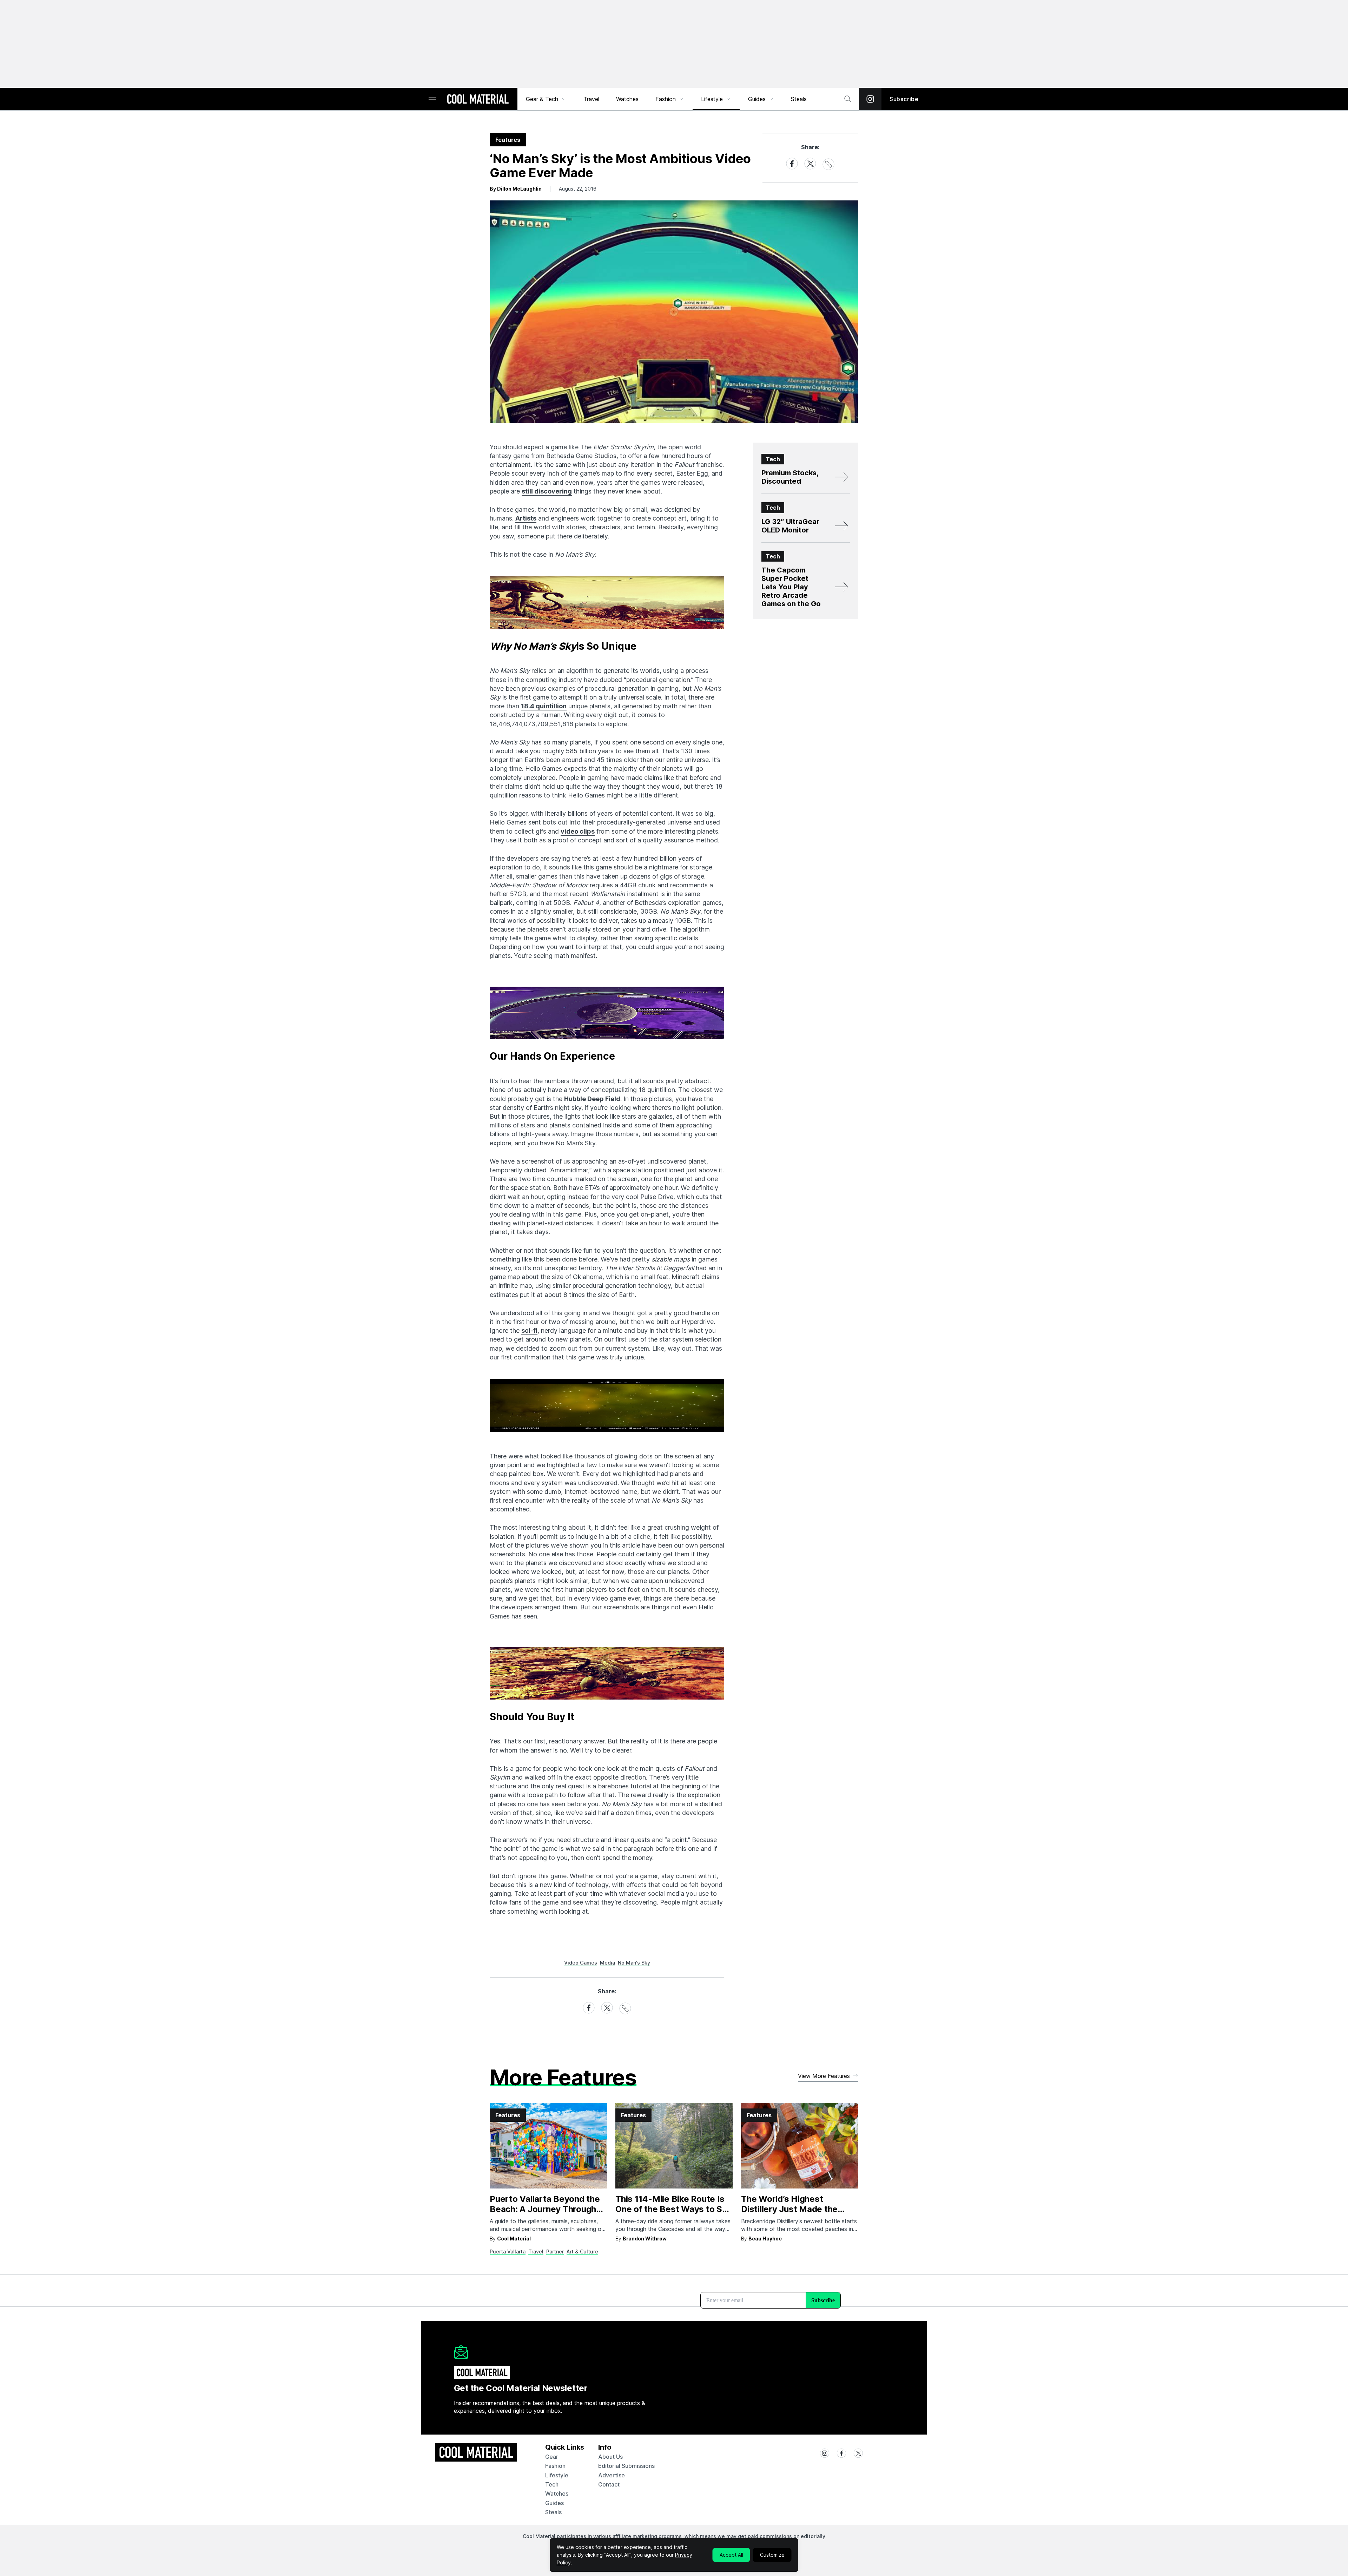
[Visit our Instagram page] (870, 99)
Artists (526, 518)
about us (610, 2457)
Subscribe (904, 99)
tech (552, 2484)
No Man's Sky (634, 1963)
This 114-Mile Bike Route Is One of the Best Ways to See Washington (674, 2209)
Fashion (666, 99)
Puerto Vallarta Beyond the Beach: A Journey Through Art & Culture (545, 2209)
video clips (578, 831)
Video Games (581, 1963)
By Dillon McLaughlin (516, 189)
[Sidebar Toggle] (432, 99)
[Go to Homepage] (478, 100)
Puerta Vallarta (508, 2251)
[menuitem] (546, 99)
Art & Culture (582, 2251)
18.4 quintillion (544, 706)
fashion (555, 2466)
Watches (627, 99)
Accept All (731, 2555)
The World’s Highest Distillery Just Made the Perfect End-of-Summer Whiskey (791, 2214)
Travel (591, 99)
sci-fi (529, 1330)
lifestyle (557, 2475)
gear (552, 2457)
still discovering (547, 491)
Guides (757, 99)
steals (799, 99)
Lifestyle (712, 99)
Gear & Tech (542, 99)
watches (557, 2494)
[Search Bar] (848, 99)
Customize (772, 2555)
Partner (555, 2251)
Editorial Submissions (626, 2466)
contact (609, 2484)
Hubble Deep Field (592, 1099)
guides (554, 2503)
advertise (612, 2475)
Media (607, 1963)
